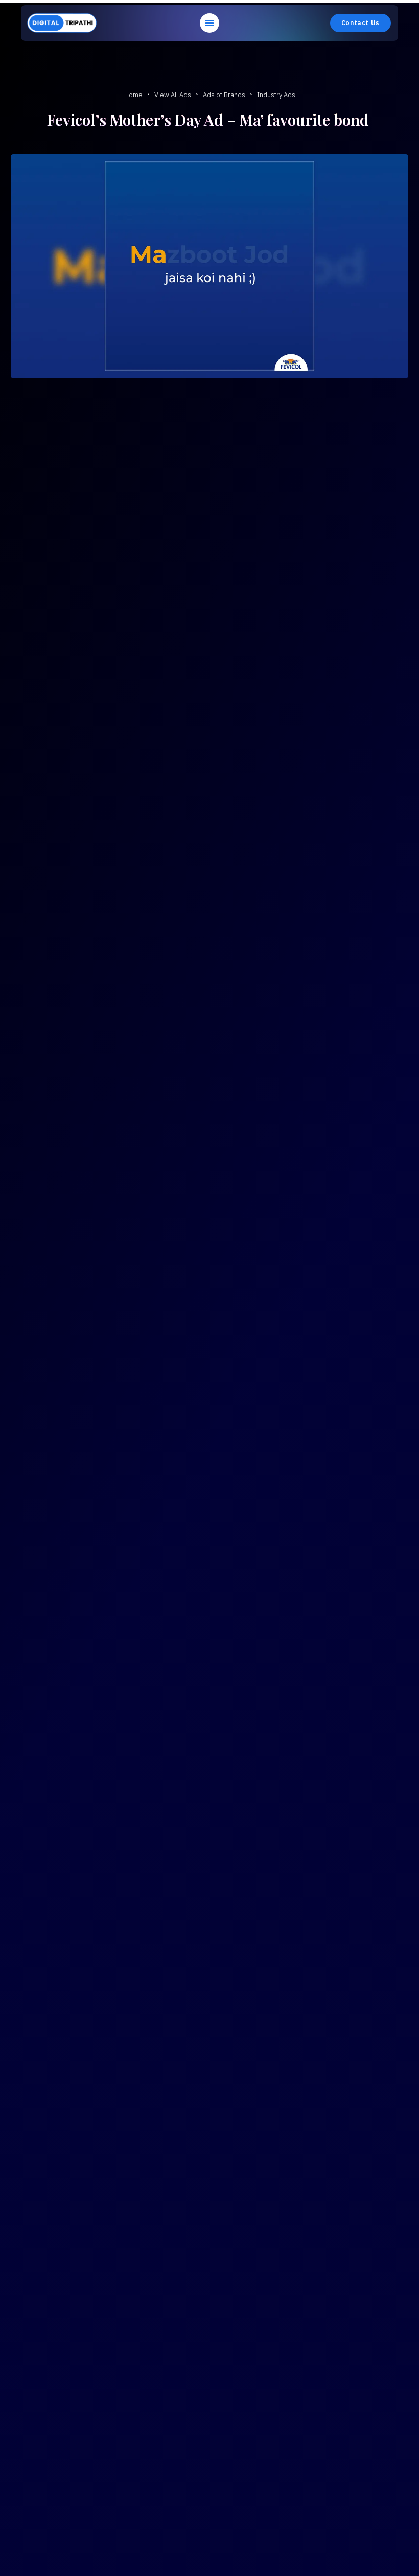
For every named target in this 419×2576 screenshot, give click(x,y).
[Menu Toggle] (209, 23)
